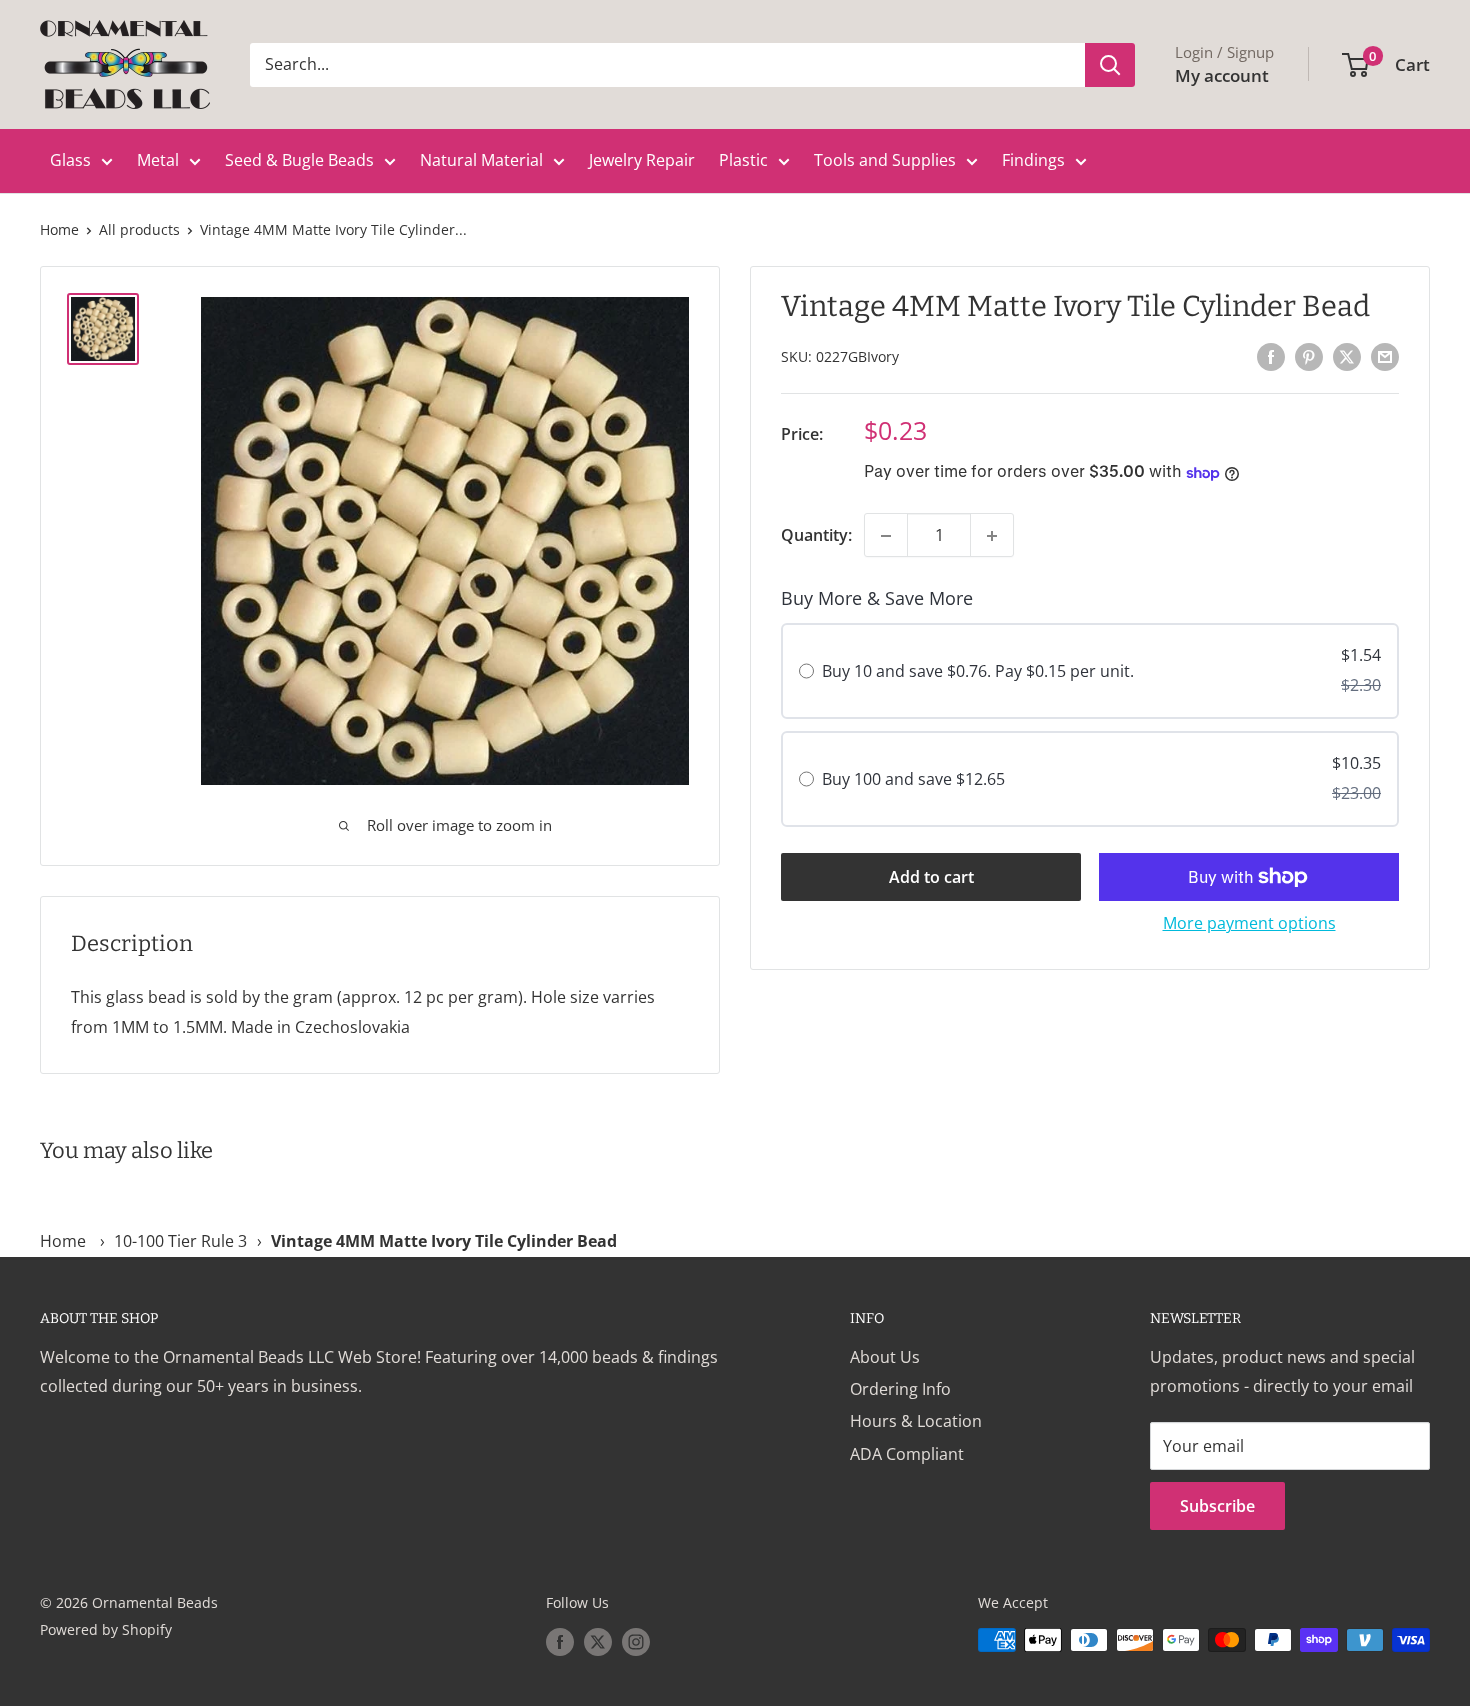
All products (139, 229)
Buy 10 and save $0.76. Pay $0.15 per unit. (978, 672)
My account (1222, 75)
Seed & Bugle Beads (299, 160)
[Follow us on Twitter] (598, 1642)
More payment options (1249, 923)
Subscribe (1217, 1506)
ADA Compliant (907, 1454)
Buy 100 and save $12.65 (913, 779)
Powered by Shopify (106, 1629)
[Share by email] (1385, 356)
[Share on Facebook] (1271, 356)
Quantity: (816, 535)
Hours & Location (916, 1421)
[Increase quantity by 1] (992, 536)
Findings (1033, 160)
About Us (885, 1357)
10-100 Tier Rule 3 (180, 1241)
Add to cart (931, 877)
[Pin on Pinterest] (1309, 356)
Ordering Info (900, 1389)
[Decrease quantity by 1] (886, 536)
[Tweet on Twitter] (1347, 356)
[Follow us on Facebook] (560, 1642)
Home (59, 229)
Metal (158, 160)
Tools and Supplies (885, 160)
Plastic (743, 160)
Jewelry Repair (642, 160)
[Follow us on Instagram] (636, 1642)
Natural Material (481, 160)
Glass (70, 160)
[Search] (1110, 65)
